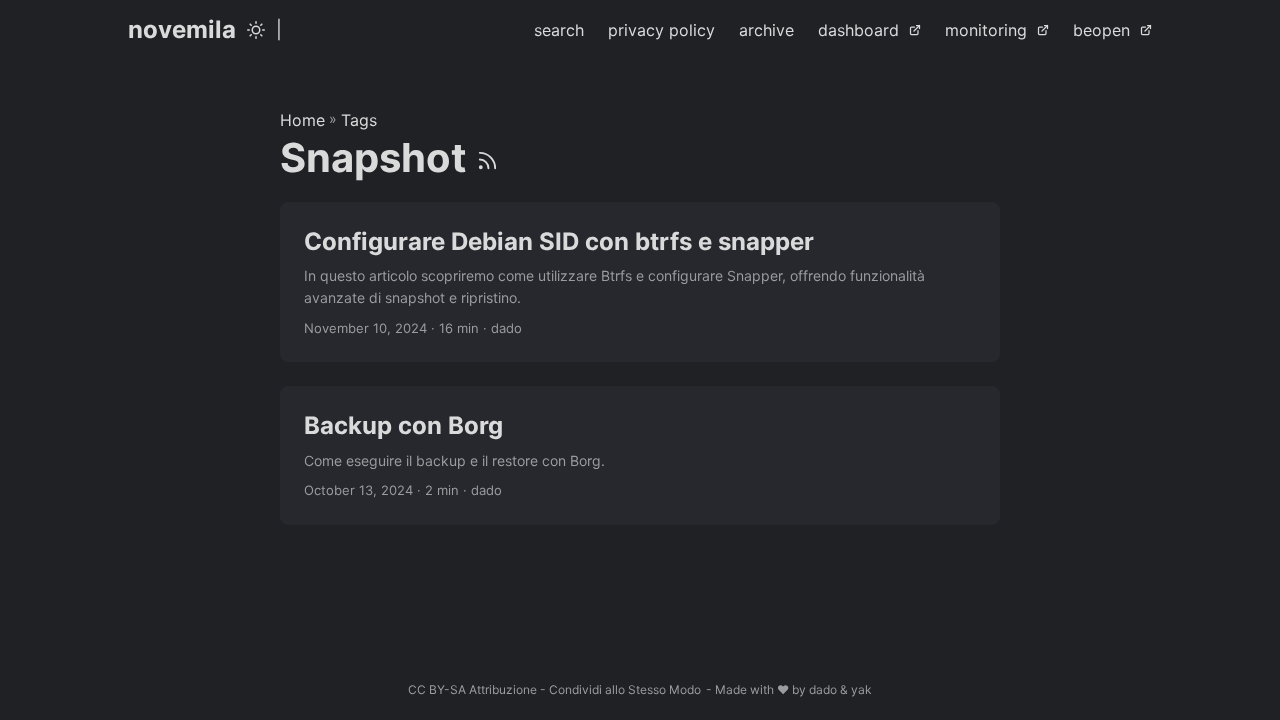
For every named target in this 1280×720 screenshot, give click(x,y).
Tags (359, 120)
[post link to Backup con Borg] (640, 455)
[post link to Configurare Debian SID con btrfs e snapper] (640, 282)
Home (302, 120)
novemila (182, 29)
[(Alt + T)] (256, 30)
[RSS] (487, 157)
